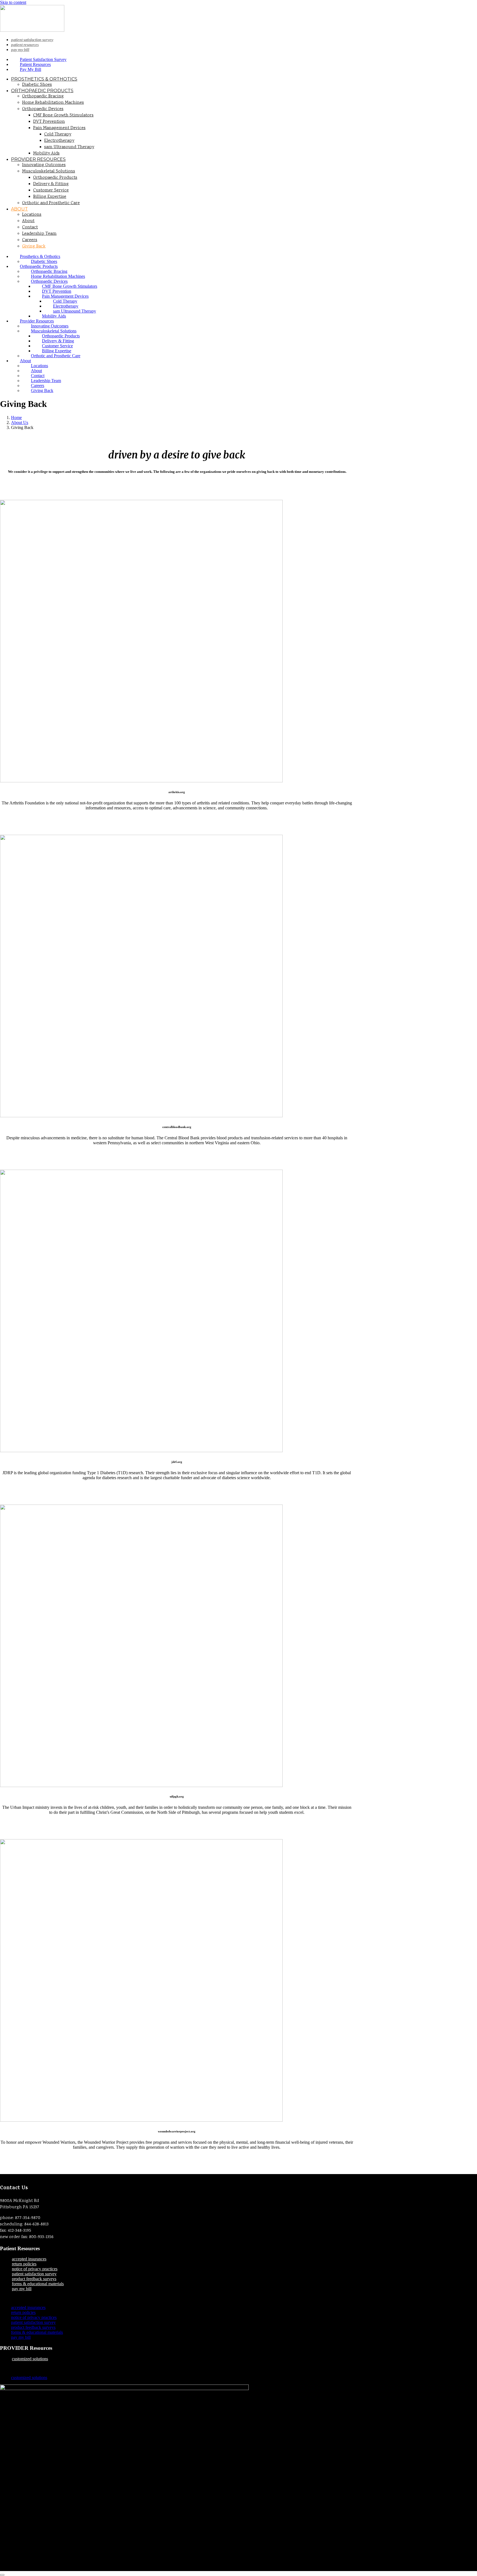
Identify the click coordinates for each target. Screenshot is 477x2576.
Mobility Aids (46, 154)
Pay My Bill (20, 50)
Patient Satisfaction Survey (32, 40)
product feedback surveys (34, 2279)
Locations (32, 215)
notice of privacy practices (35, 2269)
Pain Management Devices (59, 128)
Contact (30, 227)
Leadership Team (39, 234)
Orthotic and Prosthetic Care (51, 203)
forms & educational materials (38, 2284)
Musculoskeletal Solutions (49, 171)
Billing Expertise (50, 197)
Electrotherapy (59, 141)
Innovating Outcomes (44, 165)
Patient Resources (25, 45)
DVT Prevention (49, 122)
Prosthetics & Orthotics (44, 79)
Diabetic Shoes (37, 85)
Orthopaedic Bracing (43, 96)
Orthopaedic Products (42, 91)
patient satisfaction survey (34, 2274)
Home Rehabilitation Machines (53, 103)
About (19, 209)
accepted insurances (29, 2259)
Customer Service (51, 190)
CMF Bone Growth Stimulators (63, 115)
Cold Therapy (58, 134)
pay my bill (22, 2289)
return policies (24, 2264)
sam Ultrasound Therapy (69, 147)
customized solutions (30, 2359)
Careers (30, 240)
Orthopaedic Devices (43, 109)
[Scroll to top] (2, 2575)
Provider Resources (38, 159)
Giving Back (34, 246)
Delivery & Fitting (51, 184)
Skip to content (13, 2)
